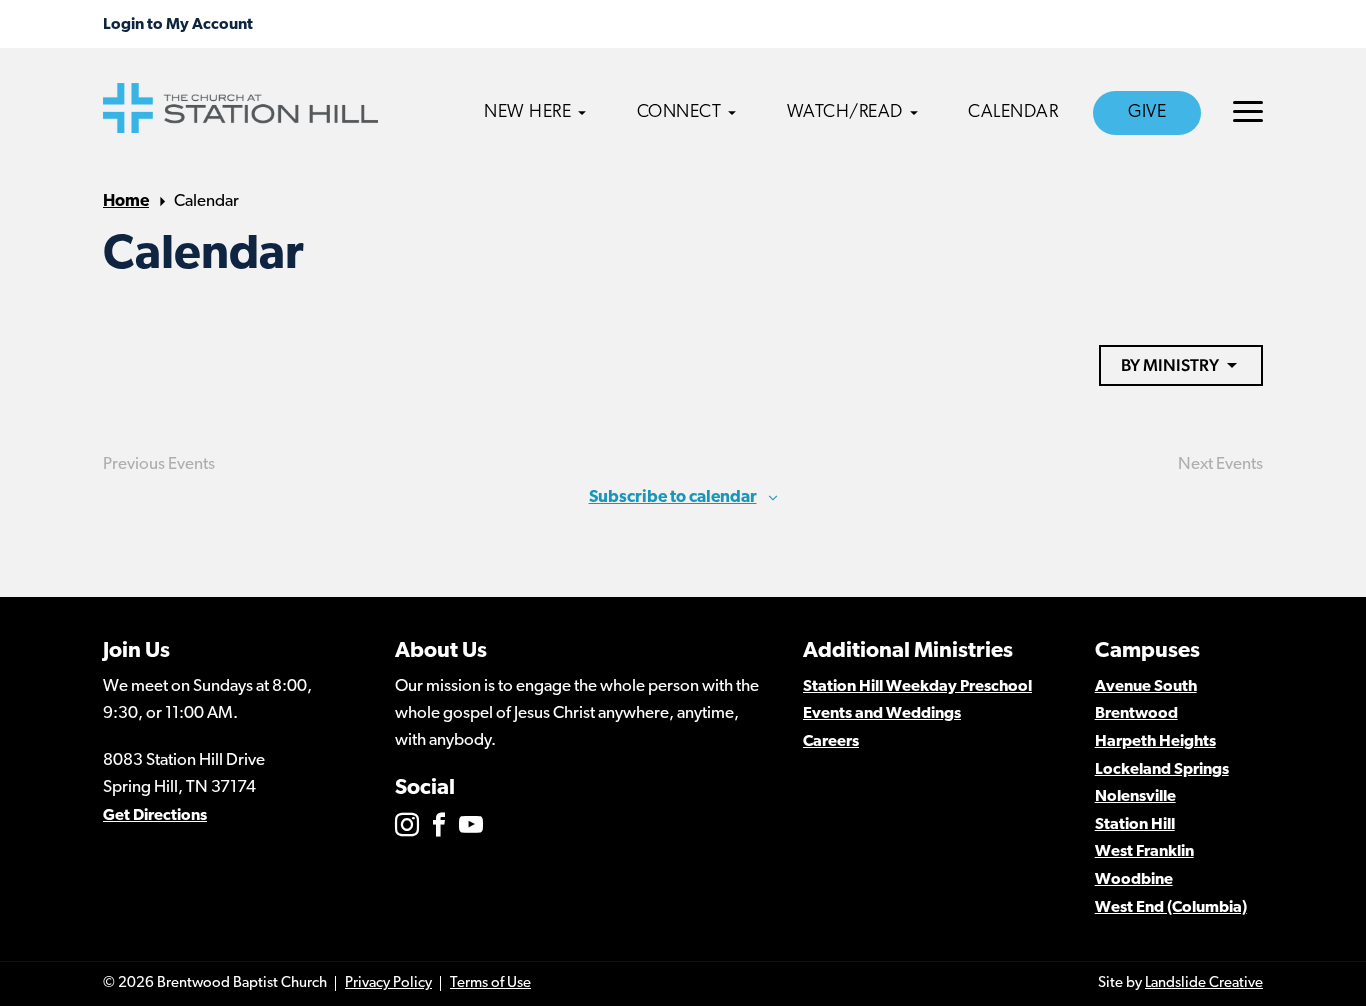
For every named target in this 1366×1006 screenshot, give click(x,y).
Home (126, 201)
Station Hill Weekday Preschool (917, 687)
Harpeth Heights (1155, 742)
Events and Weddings (882, 714)
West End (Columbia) (1171, 908)
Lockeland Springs (1162, 770)
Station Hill (1135, 825)
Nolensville (1135, 797)
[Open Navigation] (1248, 111)
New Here (527, 113)
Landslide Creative (1204, 983)
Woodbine (1134, 880)
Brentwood (1136, 714)
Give (1147, 113)
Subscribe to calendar (673, 497)
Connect (679, 113)
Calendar (1013, 113)
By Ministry (1170, 365)
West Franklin (1144, 852)
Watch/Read (845, 113)
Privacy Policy (388, 983)
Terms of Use (490, 983)
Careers (831, 742)
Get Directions (155, 816)
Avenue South (1146, 687)
